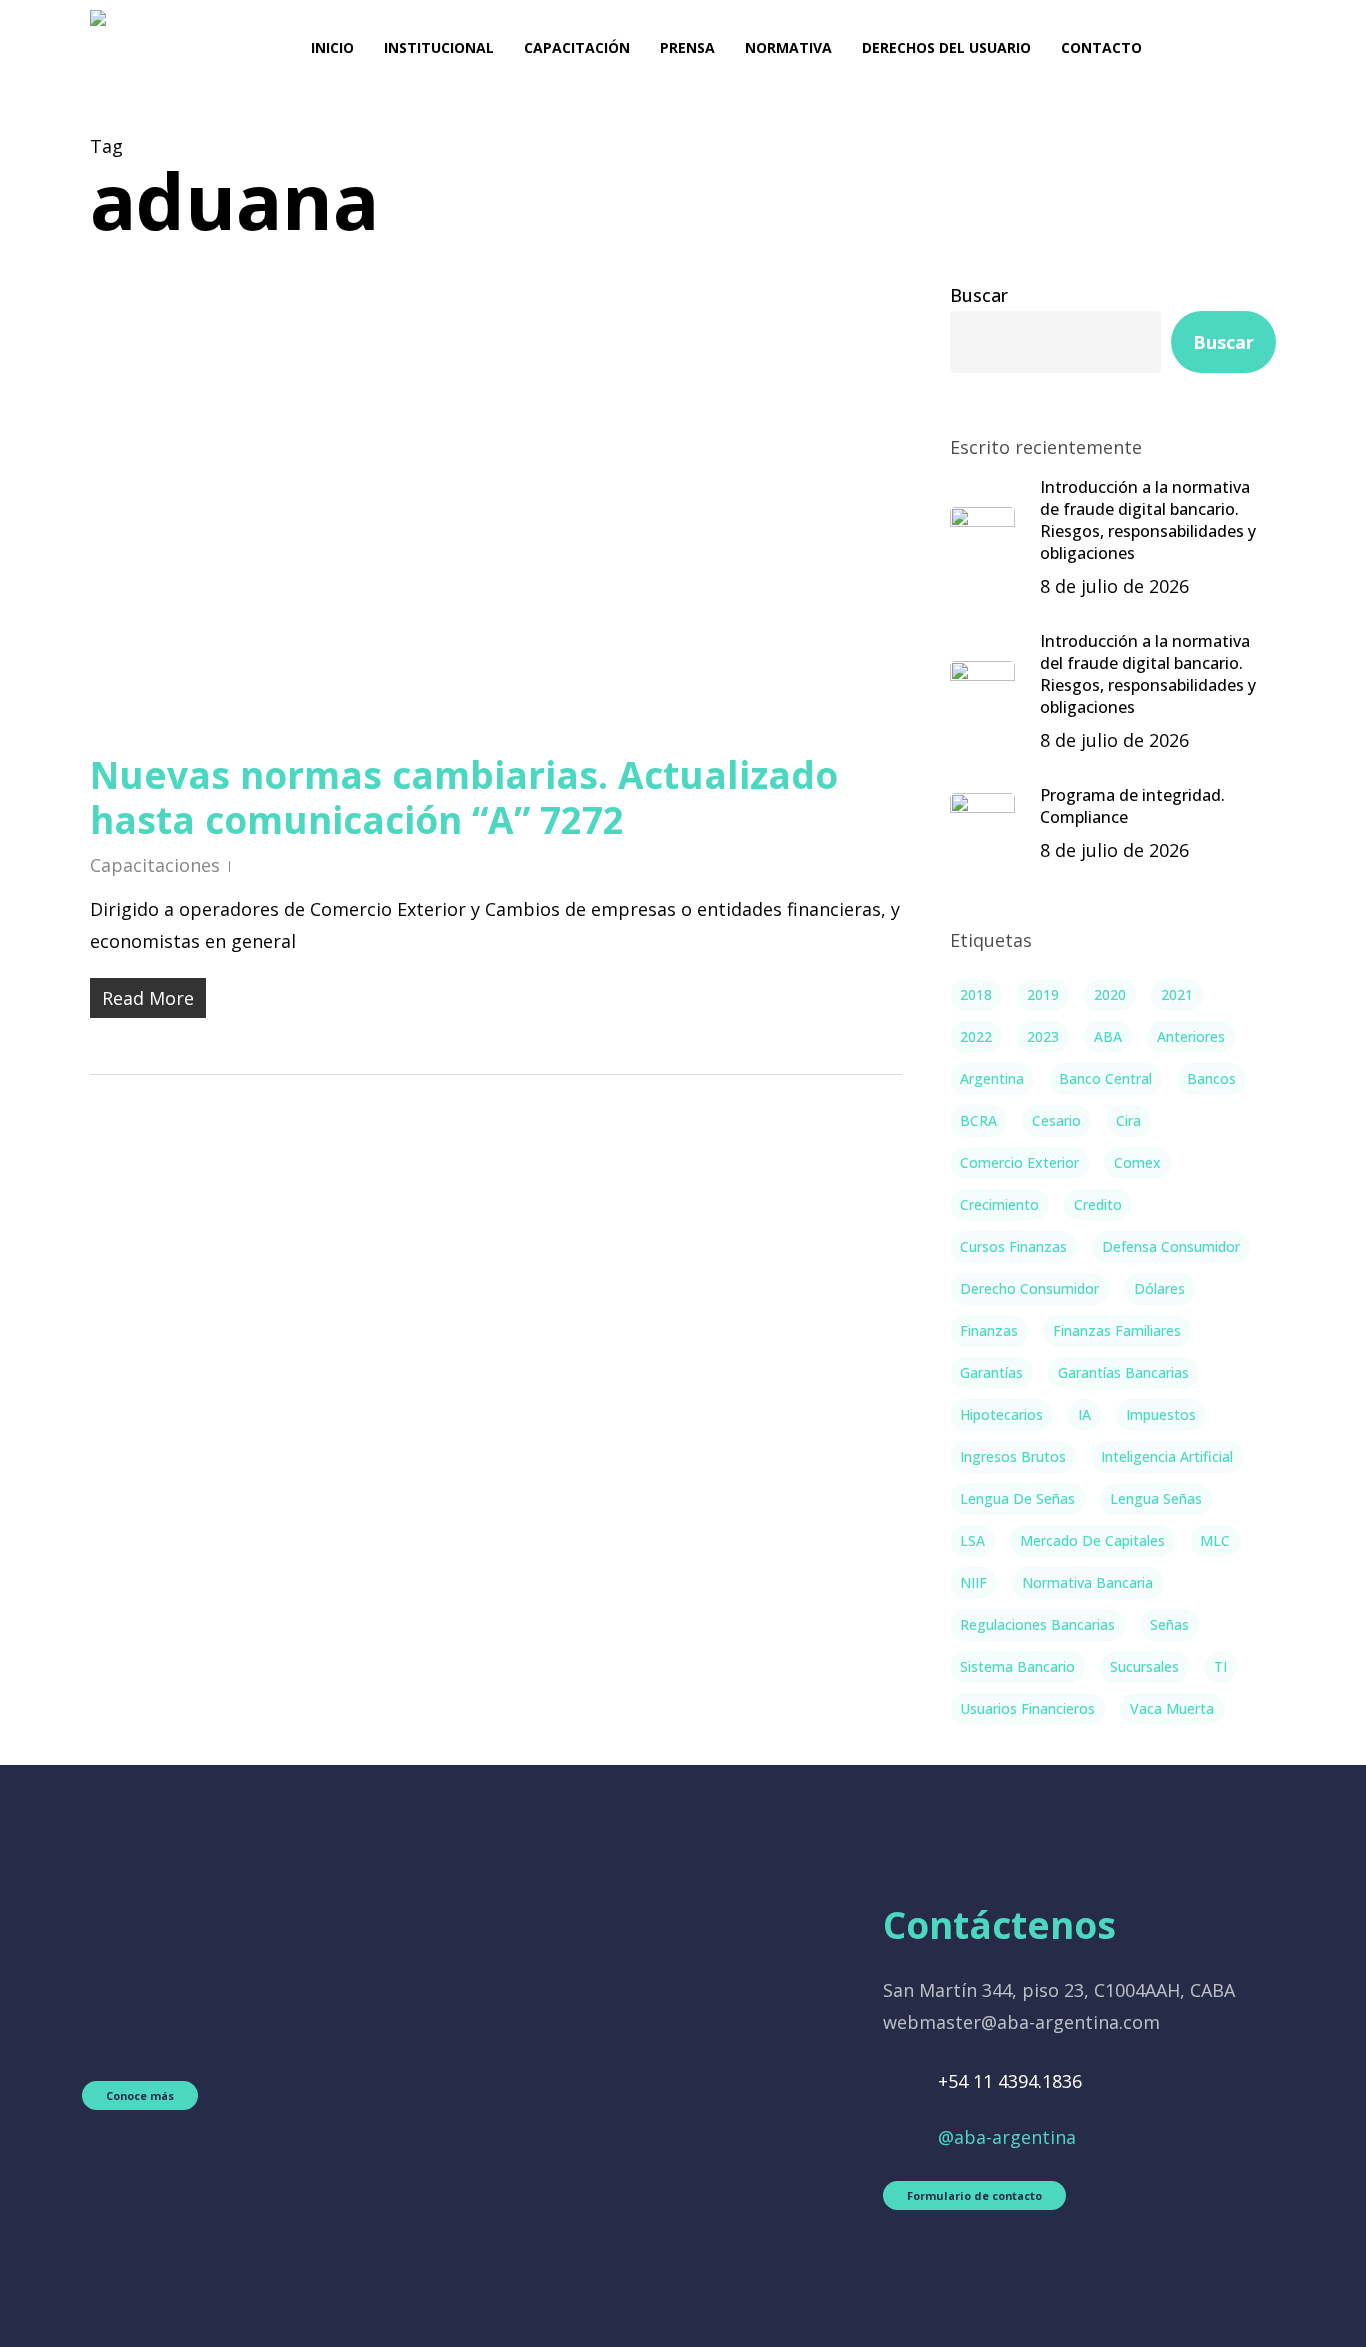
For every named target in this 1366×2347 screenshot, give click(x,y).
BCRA (978, 1120)
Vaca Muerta (1172, 1708)
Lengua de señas (1017, 1498)
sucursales (1144, 1666)
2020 (1110, 994)
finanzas (989, 1330)
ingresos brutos (1013, 1456)
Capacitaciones (155, 865)
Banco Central (1105, 1078)
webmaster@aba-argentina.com (1021, 2022)
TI (1220, 1666)
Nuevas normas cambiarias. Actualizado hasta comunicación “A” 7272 (464, 797)
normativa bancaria (1087, 1582)
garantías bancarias (1123, 1372)
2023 (1043, 1036)
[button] (140, 2096)
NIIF (973, 1582)
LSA (972, 1540)
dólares (1159, 1288)
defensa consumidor (1171, 1246)
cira (1128, 1120)
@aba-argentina (1007, 2137)
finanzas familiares (1117, 1330)
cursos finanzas (1013, 1246)
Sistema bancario (1017, 1666)
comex (1137, 1162)
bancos (1211, 1078)
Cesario (1056, 1120)
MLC (1215, 1540)
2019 (1043, 994)
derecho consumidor (1029, 1288)
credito (1098, 1204)
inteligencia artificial (1167, 1456)
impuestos (1161, 1414)
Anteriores (1191, 1036)
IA (1084, 1414)
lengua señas (1156, 1498)
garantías (991, 1372)
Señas (1169, 1624)
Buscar (979, 295)
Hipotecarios (1001, 1414)
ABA (1108, 1036)
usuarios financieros (1027, 1708)
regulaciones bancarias (1037, 1624)
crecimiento (999, 1204)
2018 (976, 994)
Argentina (992, 1078)
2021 (1177, 994)
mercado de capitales (1092, 1540)
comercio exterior (1019, 1162)
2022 (976, 1036)
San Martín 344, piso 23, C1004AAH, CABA (1059, 1990)
